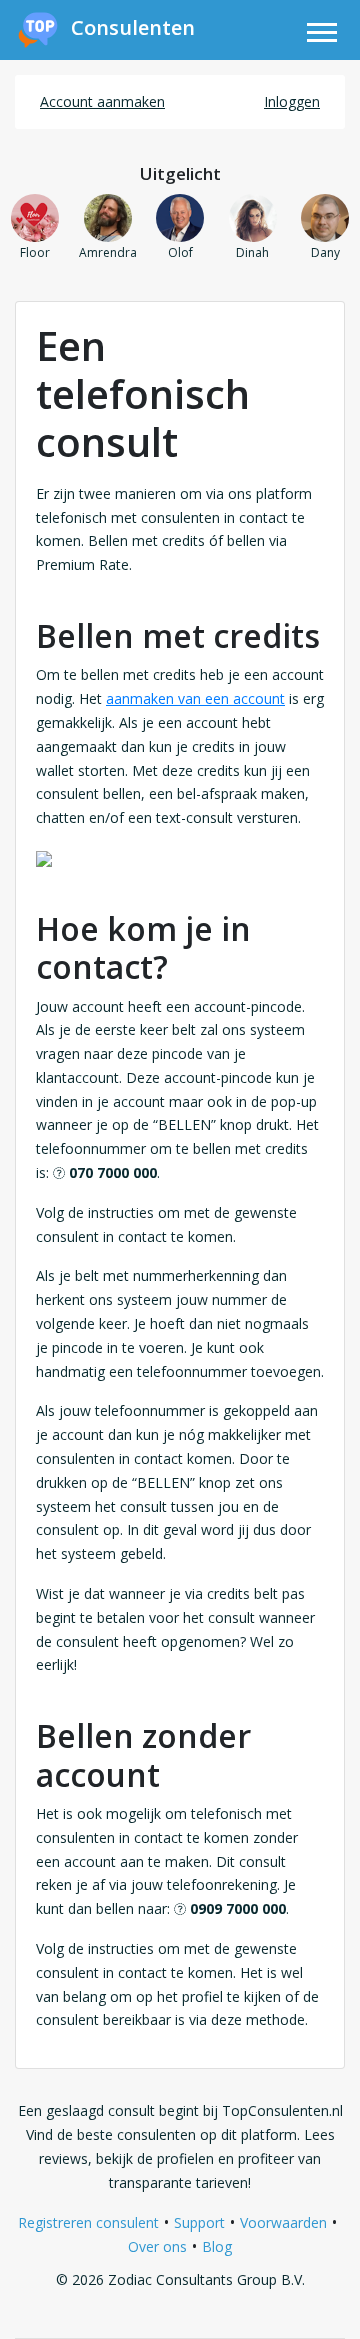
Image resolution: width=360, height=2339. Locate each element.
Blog (217, 2246)
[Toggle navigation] (322, 35)
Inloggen (292, 101)
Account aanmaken (102, 101)
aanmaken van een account (195, 698)
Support (199, 2222)
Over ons (157, 2246)
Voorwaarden (283, 2222)
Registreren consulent (88, 2222)
